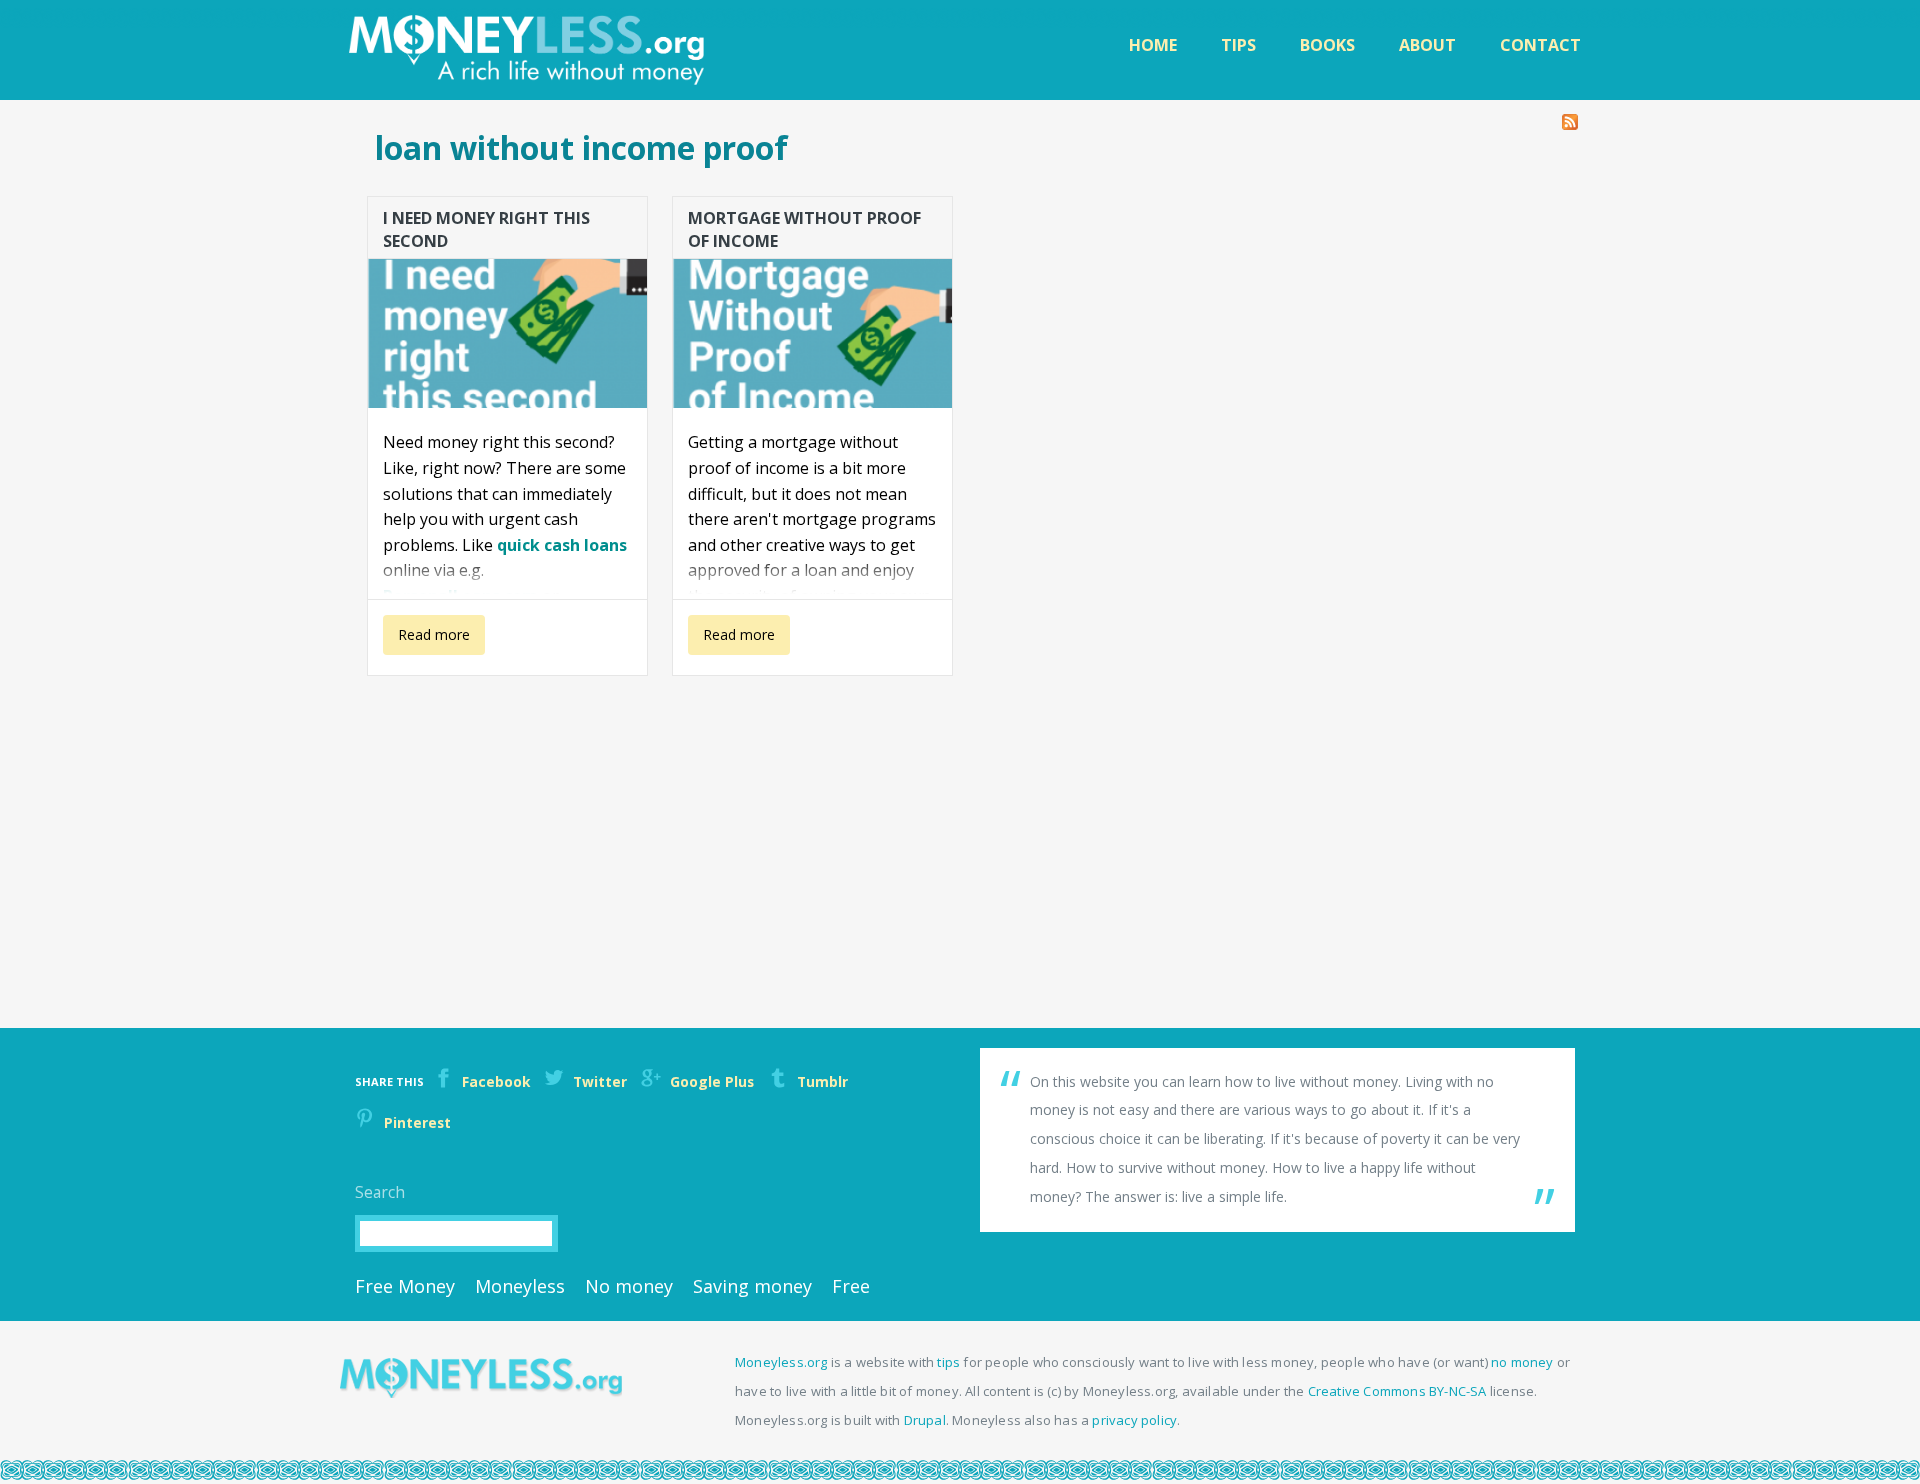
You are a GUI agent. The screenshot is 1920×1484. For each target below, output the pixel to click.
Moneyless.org (781, 1362)
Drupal (925, 1420)
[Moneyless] (481, 1392)
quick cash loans (562, 545)
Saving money (752, 1286)
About (1427, 45)
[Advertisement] (956, 828)
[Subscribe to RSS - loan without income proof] (1570, 117)
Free (851, 1286)
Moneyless (520, 1286)
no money (1522, 1362)
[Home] (529, 50)
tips (948, 1362)
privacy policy (1134, 1420)
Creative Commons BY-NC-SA (1397, 1391)
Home (1153, 45)
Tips (1238, 45)
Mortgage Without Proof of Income (804, 228)
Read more (426, 640)
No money (629, 1286)
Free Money (405, 1286)
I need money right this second (486, 228)
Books (1327, 45)
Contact (1540, 45)
